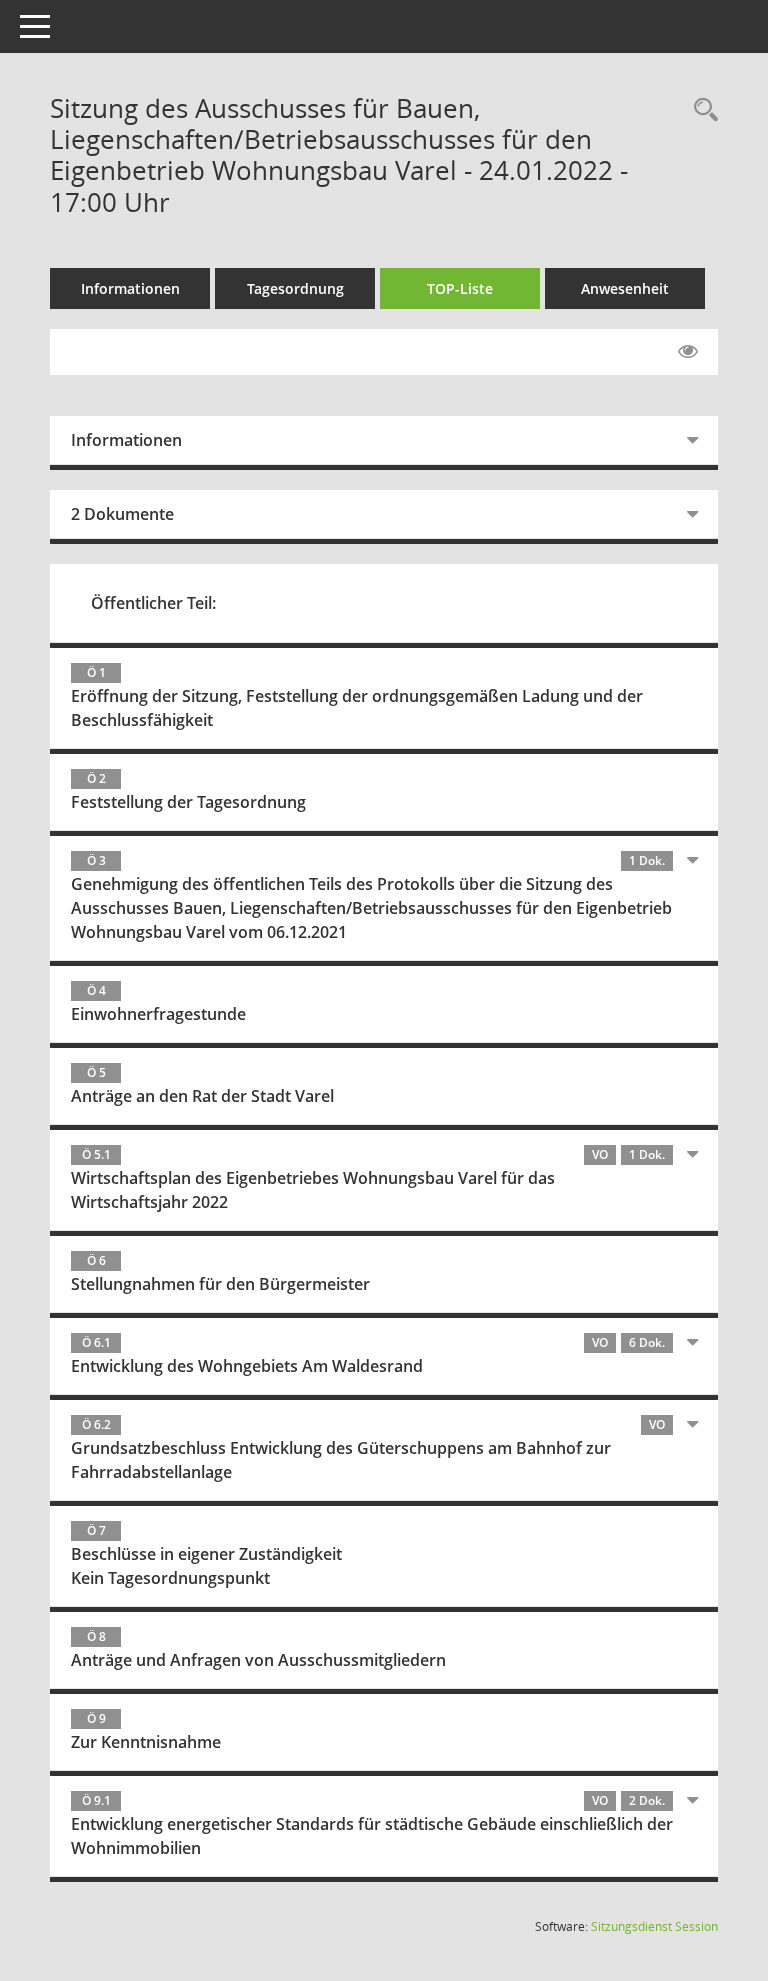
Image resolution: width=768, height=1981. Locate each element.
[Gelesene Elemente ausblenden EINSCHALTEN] (688, 352)
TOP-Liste (460, 288)
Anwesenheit (625, 288)
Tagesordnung (295, 288)
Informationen (130, 288)
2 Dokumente (122, 514)
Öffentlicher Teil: (153, 603)
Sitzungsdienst (654, 1926)
